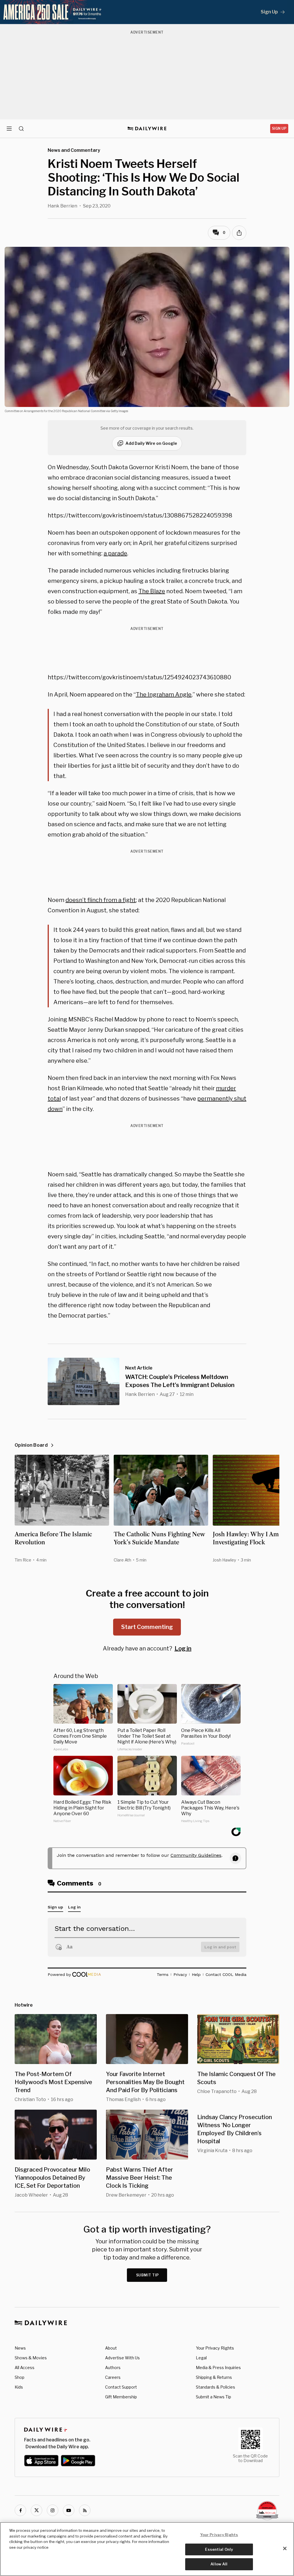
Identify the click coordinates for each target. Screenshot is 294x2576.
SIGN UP (279, 128)
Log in (183, 1648)
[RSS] (85, 2510)
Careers (113, 2377)
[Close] (285, 2548)
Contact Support (121, 2387)
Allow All (219, 2564)
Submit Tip (148, 2275)
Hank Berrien (62, 206)
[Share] (239, 233)
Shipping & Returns (214, 2377)
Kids (19, 2387)
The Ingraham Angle (164, 695)
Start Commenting (147, 1627)
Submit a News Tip (213, 2397)
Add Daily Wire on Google (151, 443)
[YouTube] (69, 2510)
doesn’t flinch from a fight (101, 900)
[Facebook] (20, 2510)
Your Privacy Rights (215, 2348)
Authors (113, 2368)
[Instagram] (53, 2510)
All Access (25, 2368)
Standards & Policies (215, 2387)
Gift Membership (121, 2397)
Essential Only (219, 2549)
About (111, 2348)
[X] (36, 2510)
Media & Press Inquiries (218, 2368)
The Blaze (152, 591)
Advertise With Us (122, 2358)
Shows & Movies (31, 2358)
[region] (147, 2549)
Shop (20, 2377)
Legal (201, 2358)
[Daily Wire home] (147, 129)
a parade (115, 553)
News (20, 2348)
